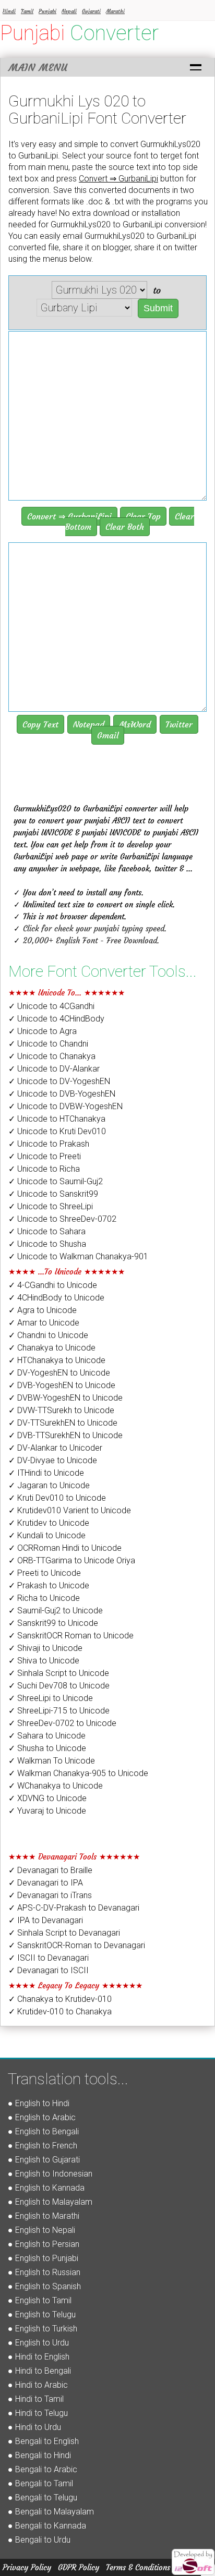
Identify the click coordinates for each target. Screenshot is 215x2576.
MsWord (135, 724)
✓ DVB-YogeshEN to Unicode (62, 1385)
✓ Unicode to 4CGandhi (51, 1006)
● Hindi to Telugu (38, 2413)
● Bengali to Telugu (43, 2498)
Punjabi (47, 11)
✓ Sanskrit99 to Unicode (53, 1623)
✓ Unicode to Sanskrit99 (53, 1194)
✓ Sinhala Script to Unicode (59, 1673)
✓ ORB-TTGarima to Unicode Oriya (72, 1560)
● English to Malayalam (50, 2202)
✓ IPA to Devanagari (46, 1920)
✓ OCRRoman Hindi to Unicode (65, 1548)
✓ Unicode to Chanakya (52, 1056)
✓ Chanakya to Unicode (52, 1348)
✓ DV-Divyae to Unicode (53, 1460)
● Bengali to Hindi (39, 2455)
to (157, 290)
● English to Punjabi (43, 2258)
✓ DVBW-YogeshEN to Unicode (65, 1398)
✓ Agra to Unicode (43, 1310)
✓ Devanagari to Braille (50, 1870)
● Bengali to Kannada (47, 2526)
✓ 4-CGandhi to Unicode (53, 1285)
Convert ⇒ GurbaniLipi (69, 516)
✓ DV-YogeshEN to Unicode (59, 1373)
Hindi (9, 11)
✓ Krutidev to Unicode (49, 1523)
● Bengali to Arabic (43, 2469)
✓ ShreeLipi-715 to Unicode (59, 1711)
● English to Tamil (40, 2300)
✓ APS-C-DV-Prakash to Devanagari (74, 1908)
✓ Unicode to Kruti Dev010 (57, 1131)
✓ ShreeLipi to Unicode (51, 1698)
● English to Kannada (46, 2188)
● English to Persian (44, 2244)
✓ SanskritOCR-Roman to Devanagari (77, 1945)
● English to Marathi (44, 2216)
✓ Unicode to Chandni (48, 1044)
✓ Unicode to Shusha (47, 1244)
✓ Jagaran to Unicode (49, 1485)
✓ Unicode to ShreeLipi (51, 1206)
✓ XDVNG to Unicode (47, 1798)
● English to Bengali (43, 2131)
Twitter (179, 724)
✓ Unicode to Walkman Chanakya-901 (78, 1256)
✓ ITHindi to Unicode (46, 1473)
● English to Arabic (42, 2117)
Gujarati (91, 11)
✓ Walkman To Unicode (52, 1761)
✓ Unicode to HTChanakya (57, 1119)
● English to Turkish (43, 2329)
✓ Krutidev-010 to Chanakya (60, 2012)
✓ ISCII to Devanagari (49, 1958)
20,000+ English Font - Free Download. (91, 940)
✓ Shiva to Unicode (44, 1661)
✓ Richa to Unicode (44, 1598)
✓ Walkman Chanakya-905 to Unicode (78, 1773)
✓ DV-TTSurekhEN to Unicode (63, 1423)
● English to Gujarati (44, 2160)
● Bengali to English (43, 2441)
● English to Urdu (38, 2343)
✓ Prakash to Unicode (49, 1585)
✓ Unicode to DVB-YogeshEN (62, 1094)
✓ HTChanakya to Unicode (57, 1360)
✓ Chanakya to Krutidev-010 (60, 1999)
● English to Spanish (44, 2286)
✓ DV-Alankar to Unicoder (55, 1448)
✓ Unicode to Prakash (49, 1144)
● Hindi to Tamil (36, 2399)
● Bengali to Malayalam (51, 2512)
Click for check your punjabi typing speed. (95, 928)
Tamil (27, 11)
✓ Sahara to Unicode (47, 1736)
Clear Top (143, 516)
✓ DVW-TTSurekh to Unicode (61, 1410)
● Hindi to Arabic (38, 2385)
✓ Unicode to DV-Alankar (54, 1069)
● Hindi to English (39, 2357)
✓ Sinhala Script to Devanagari (64, 1933)
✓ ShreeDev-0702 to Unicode (62, 1723)
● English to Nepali (41, 2230)
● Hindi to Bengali (39, 2371)
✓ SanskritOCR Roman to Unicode (71, 1636)
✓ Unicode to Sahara (47, 1231)
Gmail (108, 735)
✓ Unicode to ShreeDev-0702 (62, 1219)
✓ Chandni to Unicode (48, 1335)
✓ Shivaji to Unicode (45, 1648)
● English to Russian (44, 2272)
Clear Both (125, 527)
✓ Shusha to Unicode (47, 1748)
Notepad (89, 724)
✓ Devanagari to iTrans (50, 1895)
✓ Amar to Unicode (44, 1323)
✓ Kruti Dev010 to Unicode (57, 1498)
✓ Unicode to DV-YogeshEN (59, 1081)
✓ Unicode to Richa (44, 1169)
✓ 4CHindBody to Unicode (56, 1298)
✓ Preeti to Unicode (45, 1573)
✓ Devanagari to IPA (46, 1883)
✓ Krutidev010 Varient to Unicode (70, 1510)
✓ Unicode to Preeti (45, 1156)
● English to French (43, 2146)
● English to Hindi (39, 2103)
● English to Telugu (42, 2314)
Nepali (69, 11)
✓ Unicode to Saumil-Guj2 (56, 1181)
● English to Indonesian (50, 2174)
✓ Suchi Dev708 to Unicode (59, 1686)
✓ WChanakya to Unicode (56, 1786)
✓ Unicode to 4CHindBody (56, 1019)
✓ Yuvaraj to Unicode (47, 1811)
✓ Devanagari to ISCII (49, 1970)
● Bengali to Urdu (39, 2540)
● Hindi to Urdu (34, 2427)
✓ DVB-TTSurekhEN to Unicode (65, 1435)
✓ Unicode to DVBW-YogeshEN (65, 1106)
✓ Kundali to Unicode (47, 1535)
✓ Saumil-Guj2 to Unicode (56, 1611)
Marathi (115, 11)
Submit (158, 308)
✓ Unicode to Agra (43, 1031)
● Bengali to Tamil (40, 2483)
